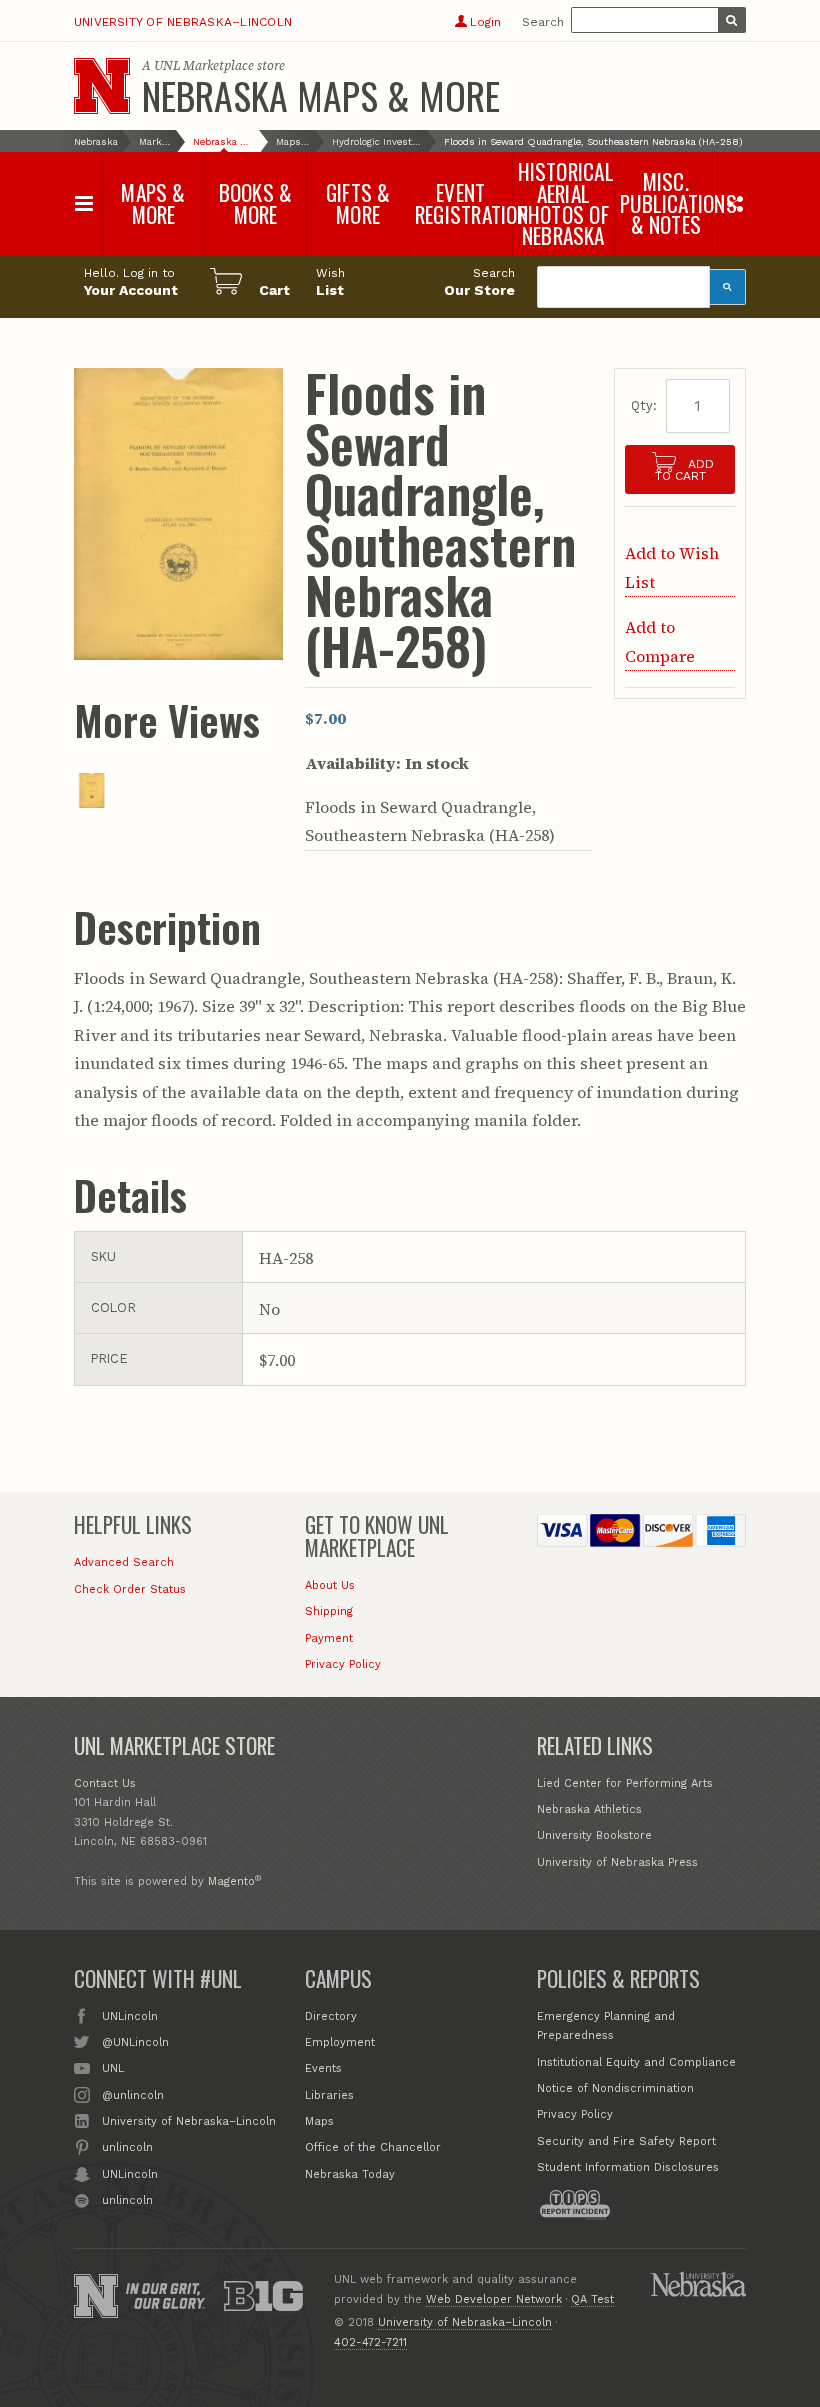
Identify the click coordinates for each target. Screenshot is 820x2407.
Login (485, 22)
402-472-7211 (370, 2342)
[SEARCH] (732, 20)
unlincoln (127, 2147)
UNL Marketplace (204, 65)
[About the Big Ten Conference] (263, 2296)
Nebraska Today (350, 2174)
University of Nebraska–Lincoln (183, 22)
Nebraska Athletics (589, 1809)
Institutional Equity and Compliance (636, 2062)
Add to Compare (660, 641)
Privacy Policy (343, 1664)
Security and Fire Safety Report (626, 2141)
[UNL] (102, 86)
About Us (330, 1585)
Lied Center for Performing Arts (625, 1783)
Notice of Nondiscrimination (615, 2088)
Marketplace (155, 141)
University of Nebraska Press (617, 1862)
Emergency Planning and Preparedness (606, 2026)
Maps (319, 2121)
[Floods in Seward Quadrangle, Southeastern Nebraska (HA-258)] (92, 802)
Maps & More (293, 141)
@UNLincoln (135, 2042)
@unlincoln (133, 2095)
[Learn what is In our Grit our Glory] (165, 2295)
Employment (340, 2042)
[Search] (728, 287)
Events (323, 2068)
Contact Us (105, 1783)
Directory (331, 2016)
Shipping (329, 1611)
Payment (329, 1638)
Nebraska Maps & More (321, 95)
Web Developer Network (494, 2299)
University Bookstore (594, 1835)
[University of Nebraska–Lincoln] (96, 2296)
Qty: (644, 405)
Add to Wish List (672, 567)
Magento (231, 1881)
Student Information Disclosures (628, 2167)
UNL (113, 2068)
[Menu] (84, 203)
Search (543, 22)
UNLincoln (130, 2016)
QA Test (592, 2299)
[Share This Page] (734, 203)
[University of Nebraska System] (698, 2284)
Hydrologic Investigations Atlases (377, 141)
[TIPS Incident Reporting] (575, 2205)
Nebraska (96, 141)
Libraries (329, 2095)
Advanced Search (124, 1562)
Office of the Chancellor (373, 2147)
